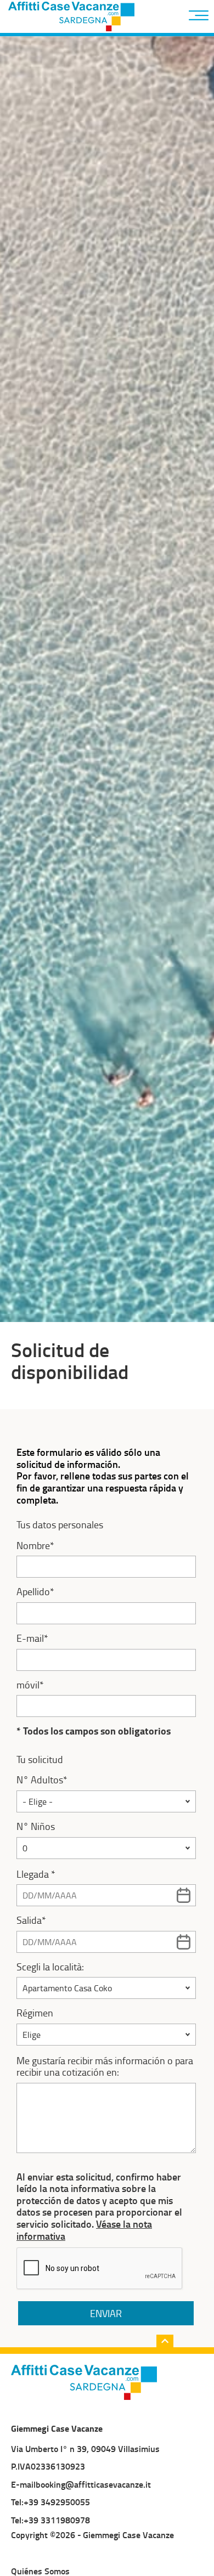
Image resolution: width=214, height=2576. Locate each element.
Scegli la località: (50, 1967)
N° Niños (36, 1827)
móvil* (30, 1685)
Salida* (31, 1920)
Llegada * (36, 1874)
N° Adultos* (42, 1780)
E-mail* (32, 1639)
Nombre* (35, 1546)
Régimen (35, 2013)
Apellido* (35, 1592)
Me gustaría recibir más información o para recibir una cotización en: (105, 2067)
